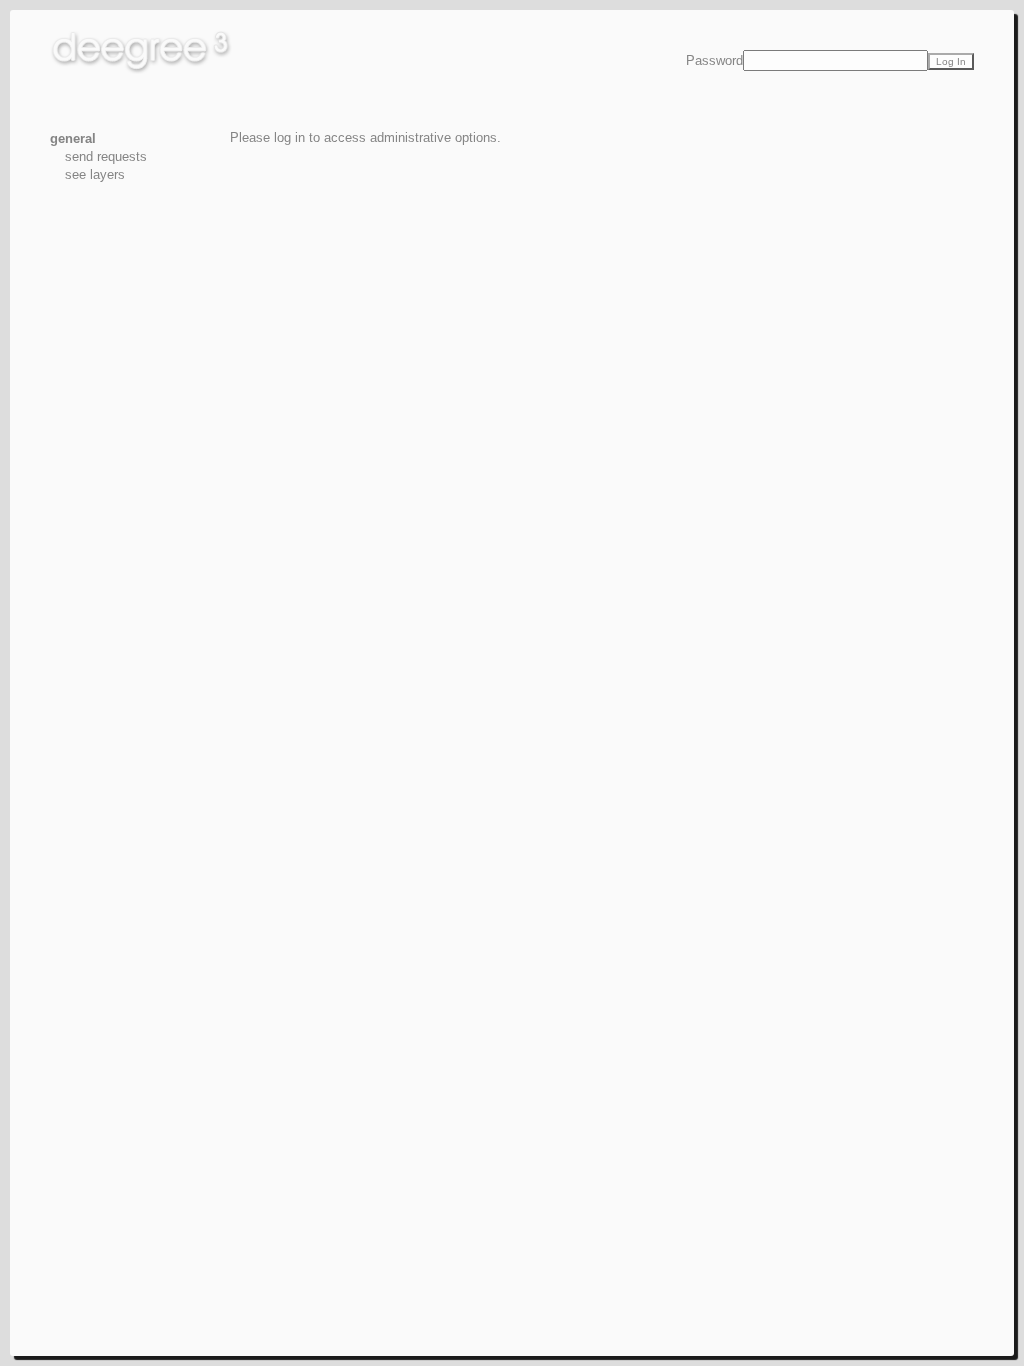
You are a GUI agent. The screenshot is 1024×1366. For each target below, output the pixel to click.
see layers (95, 174)
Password (714, 60)
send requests (106, 156)
